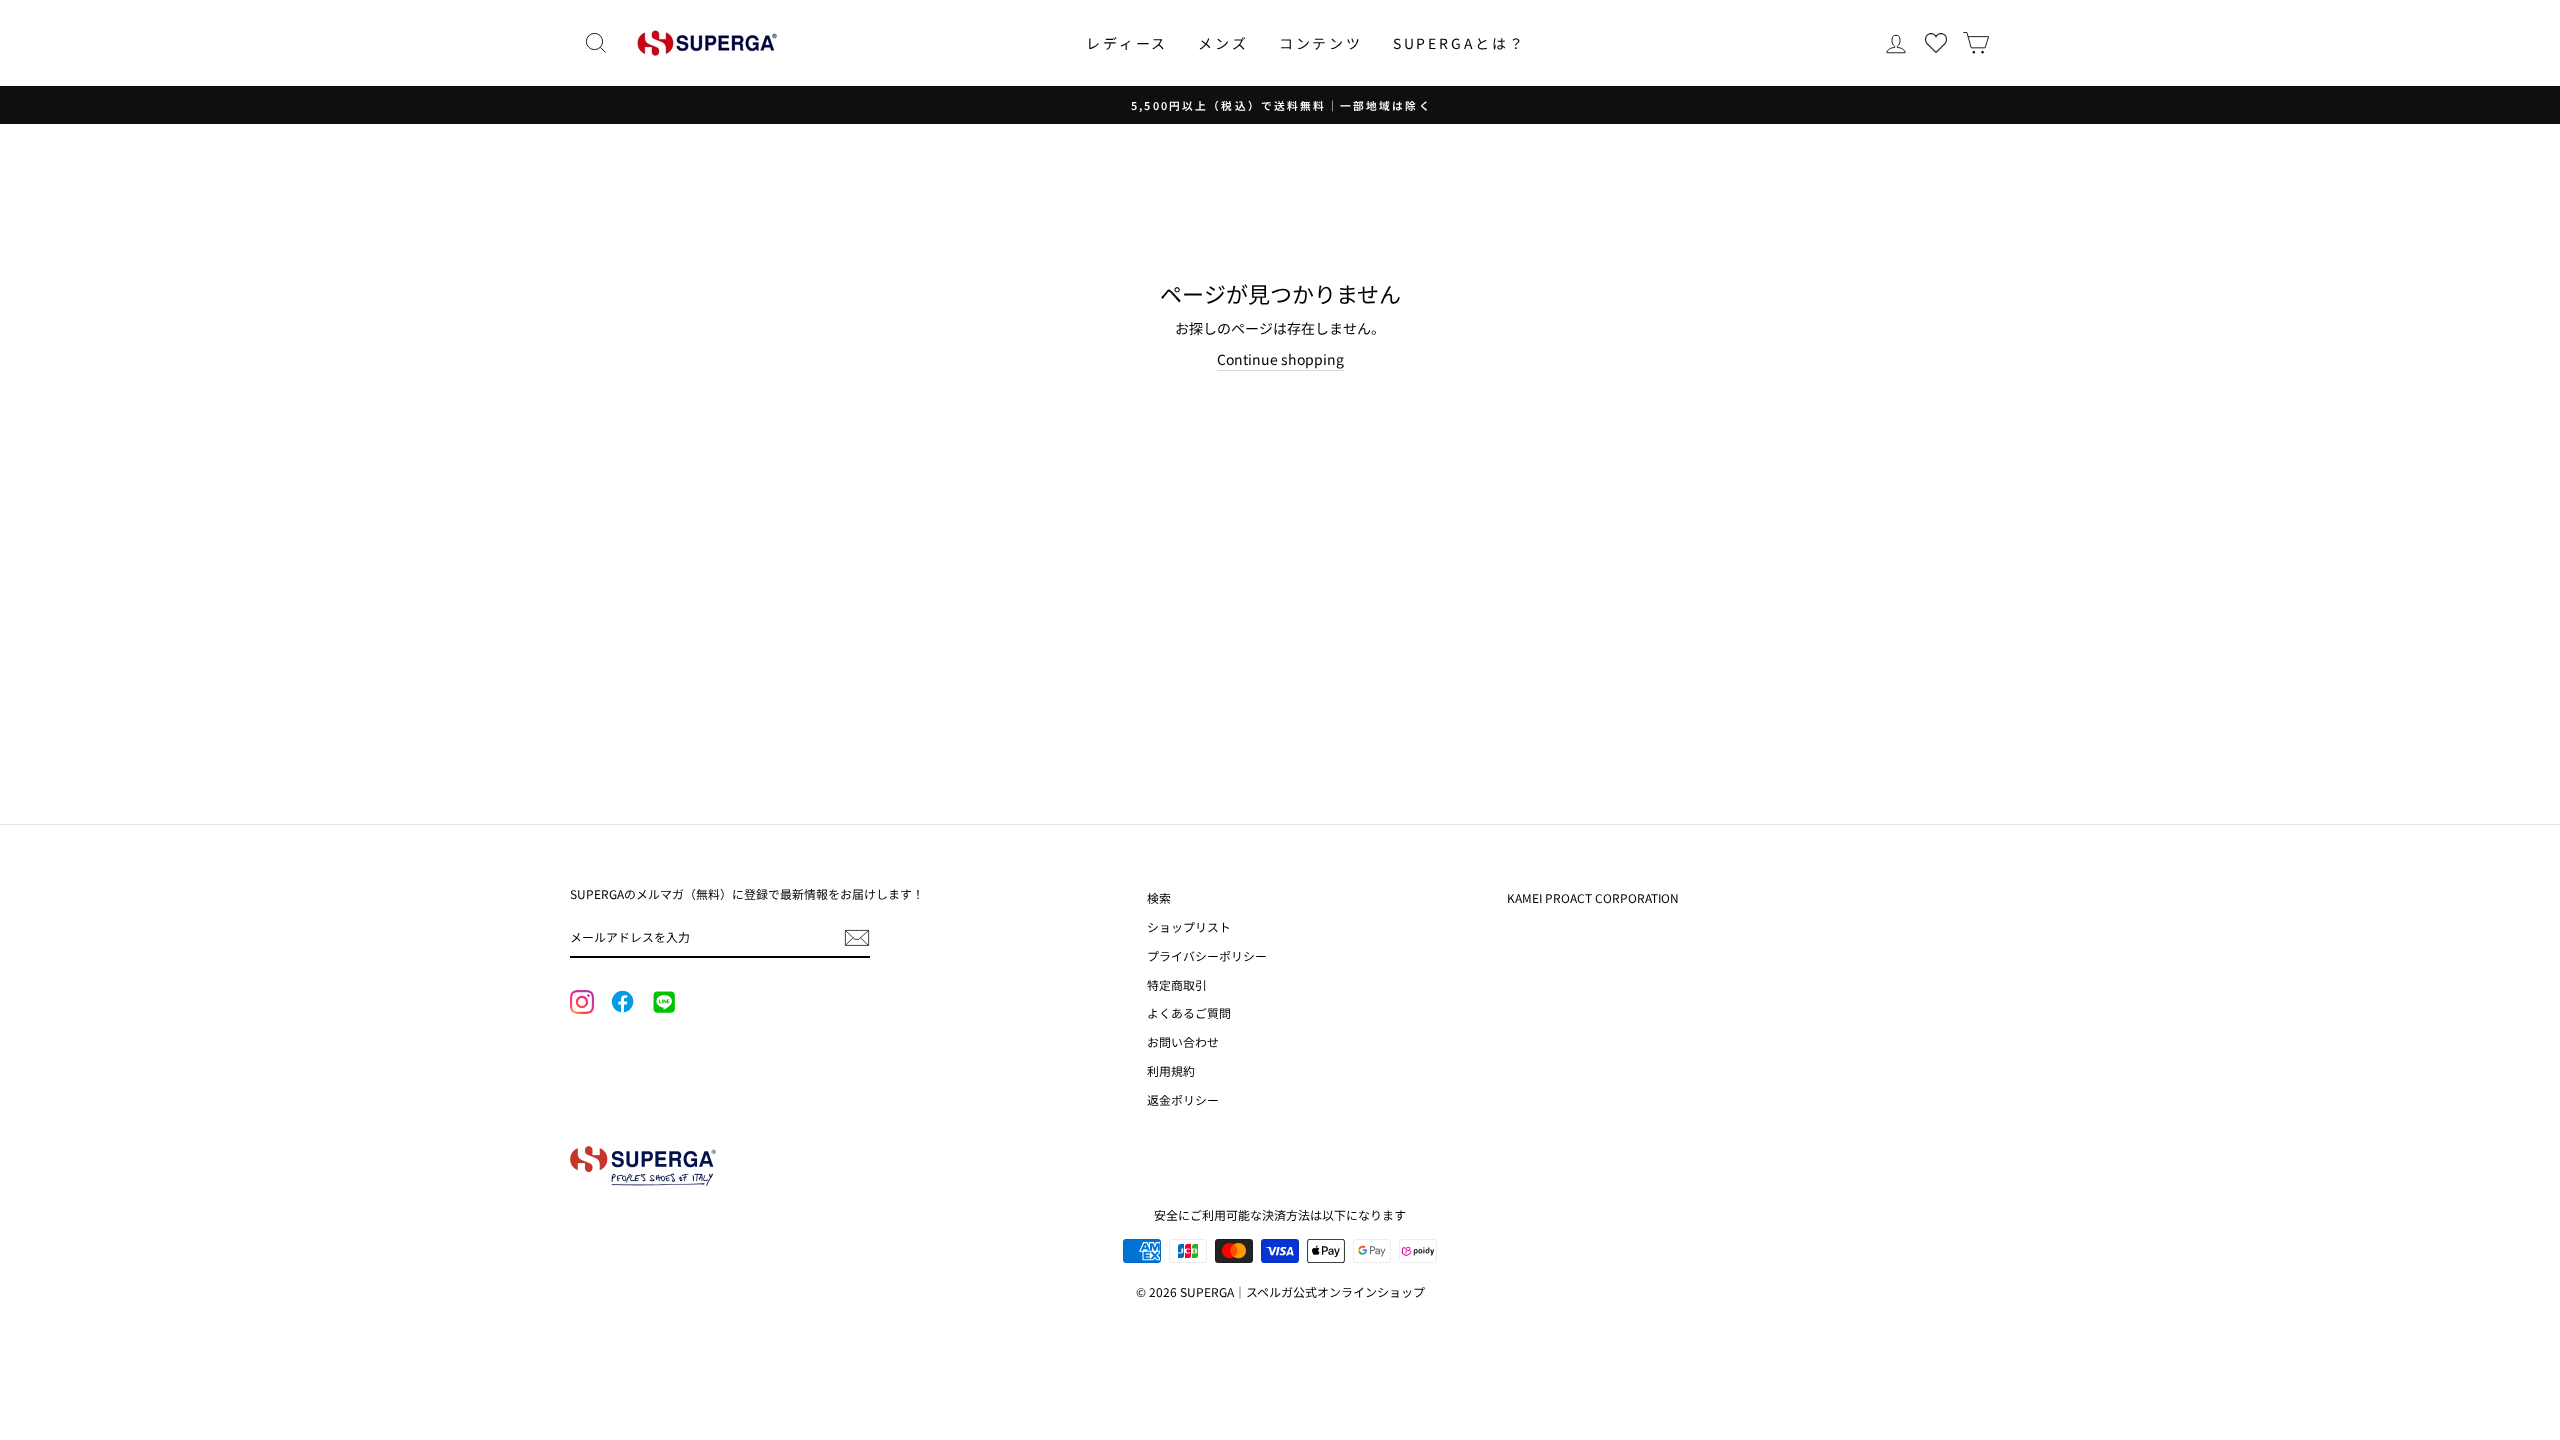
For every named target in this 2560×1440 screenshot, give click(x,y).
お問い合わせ (1183, 1041)
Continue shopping (1280, 359)
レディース (1127, 43)
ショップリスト (1189, 926)
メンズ (1223, 43)
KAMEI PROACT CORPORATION (1593, 897)
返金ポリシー (1183, 1099)
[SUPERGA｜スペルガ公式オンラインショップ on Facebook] (622, 1003)
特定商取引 (1177, 984)
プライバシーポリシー (1207, 955)
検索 (1159, 897)
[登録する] (857, 938)
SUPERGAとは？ (1459, 43)
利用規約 (1171, 1070)
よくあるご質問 (1189, 1012)
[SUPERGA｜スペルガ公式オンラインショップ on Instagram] (582, 1004)
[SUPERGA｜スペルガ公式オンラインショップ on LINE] (663, 1003)
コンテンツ (1321, 43)
